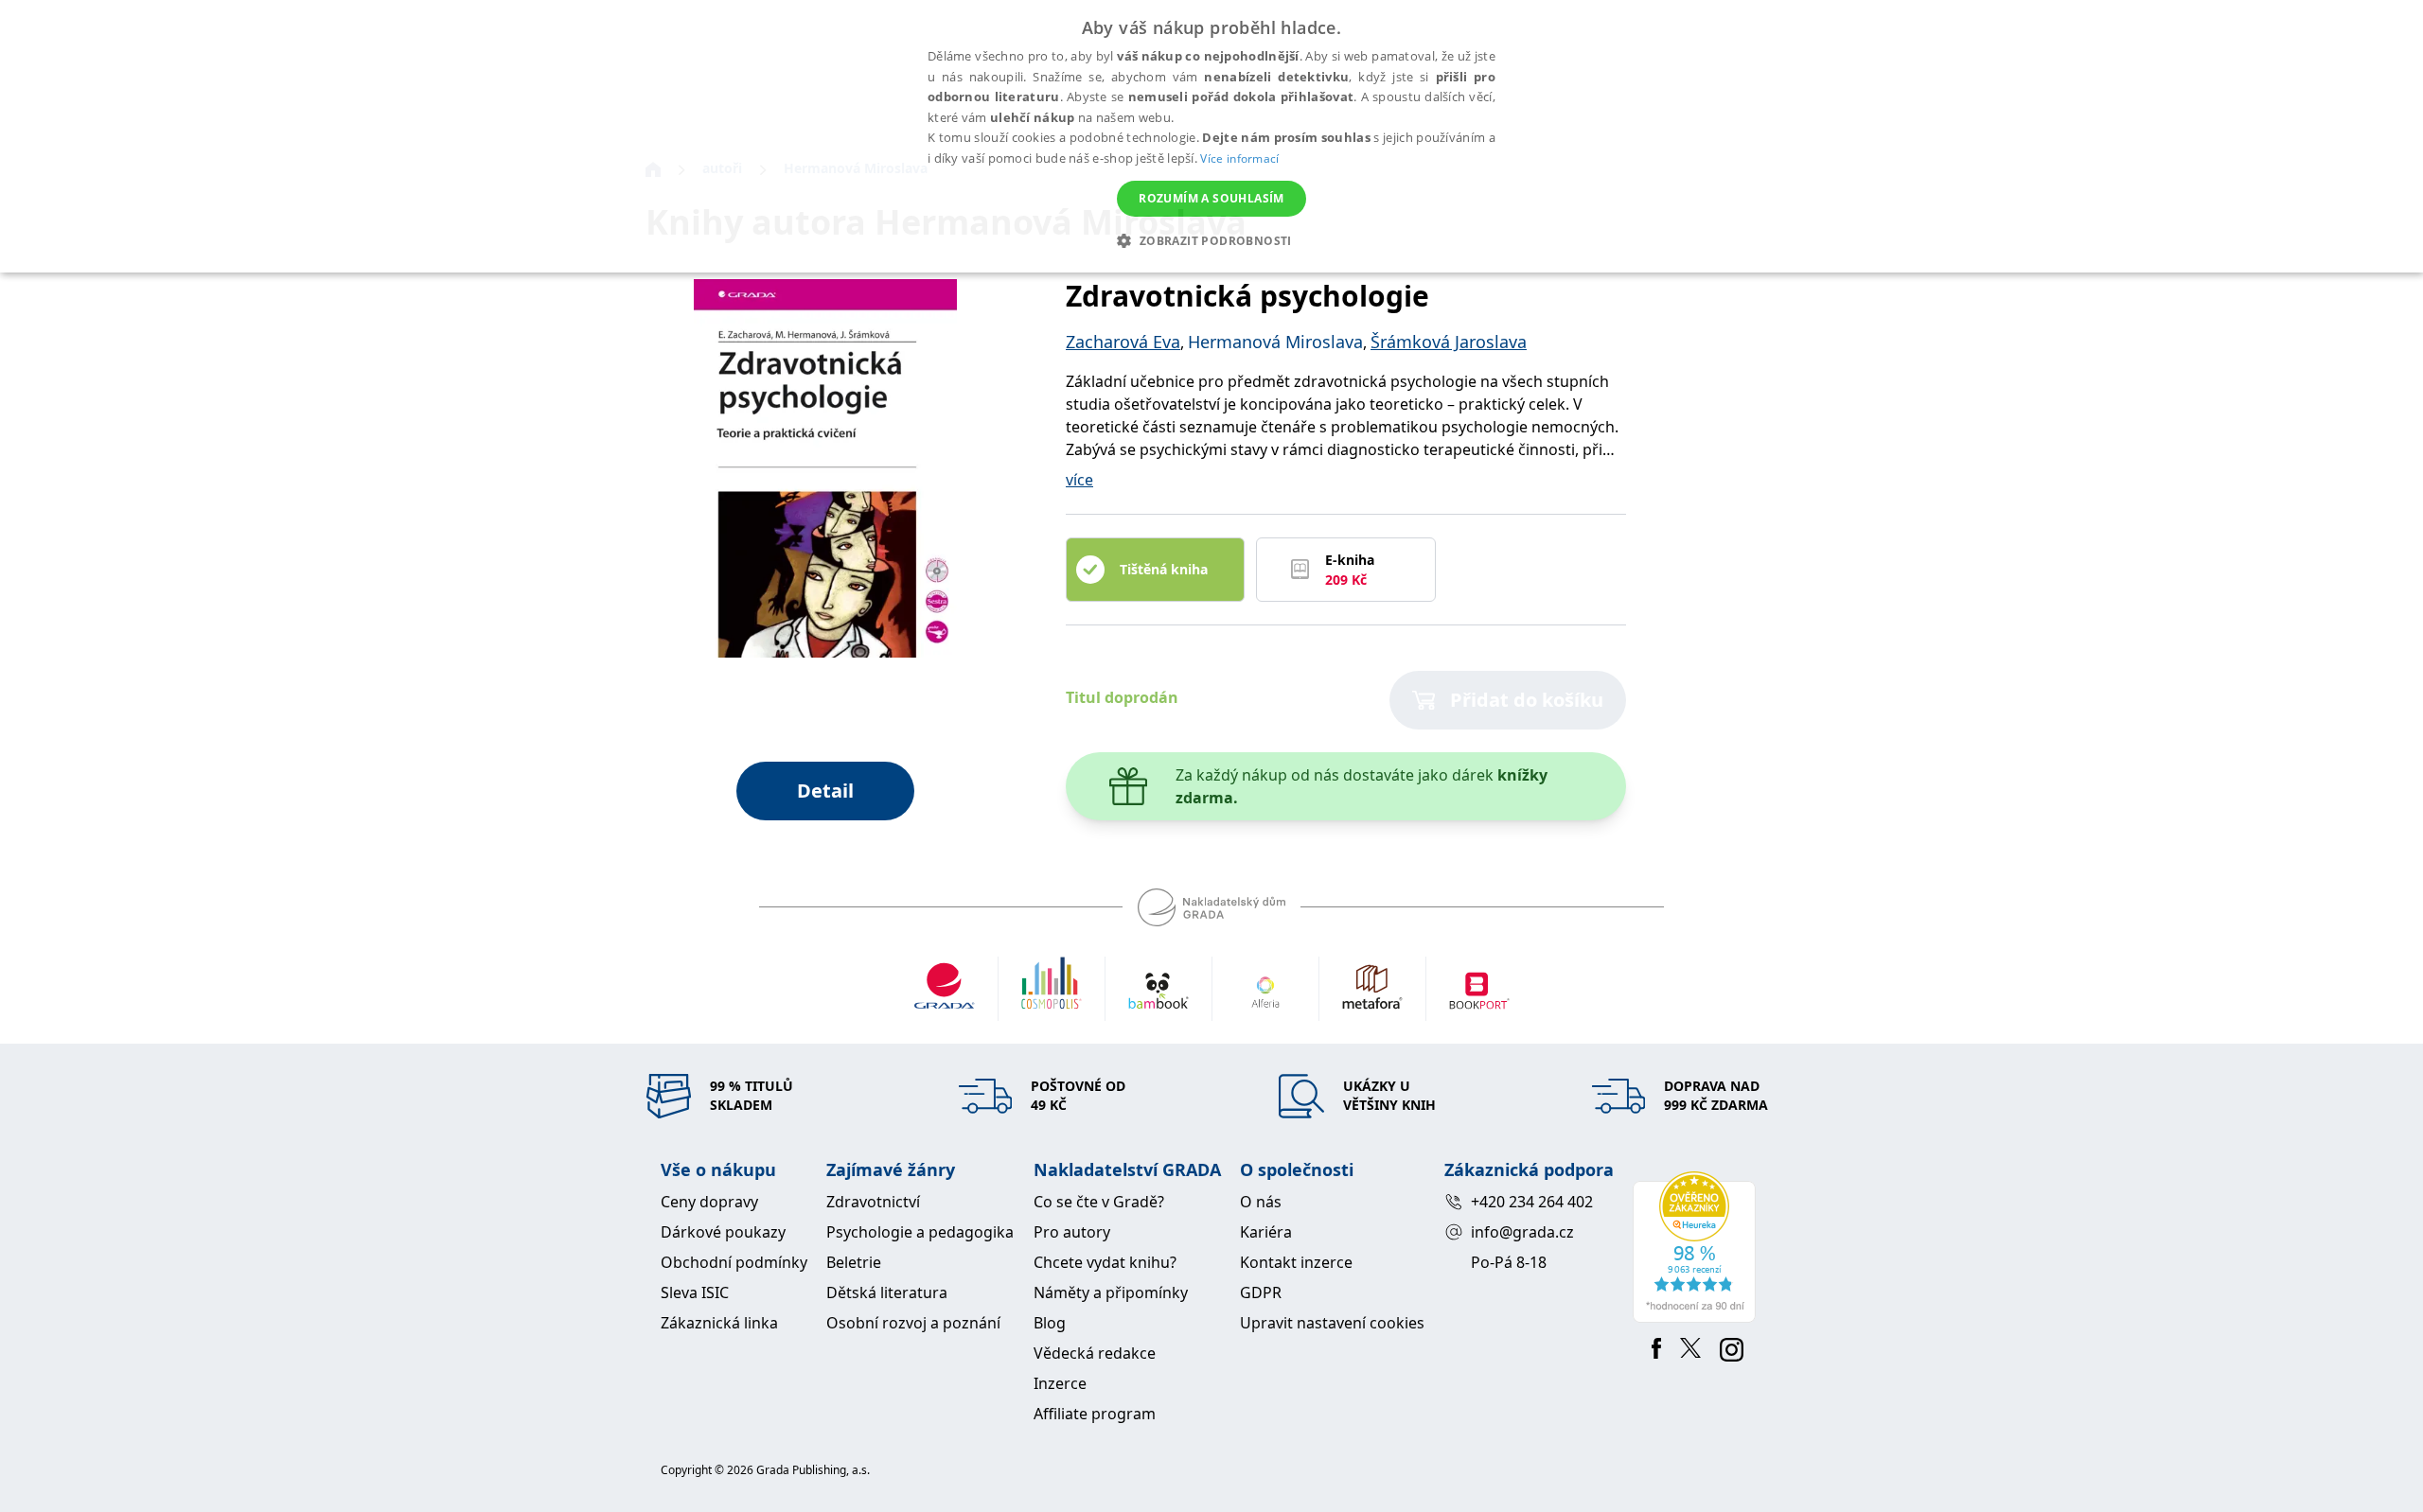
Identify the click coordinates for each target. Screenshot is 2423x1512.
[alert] (1211, 136)
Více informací (1239, 158)
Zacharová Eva (1123, 342)
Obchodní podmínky (734, 1262)
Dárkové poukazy (723, 1232)
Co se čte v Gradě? (1099, 1202)
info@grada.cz (1522, 1232)
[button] (1211, 240)
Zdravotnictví (873, 1202)
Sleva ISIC (695, 1292)
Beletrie (854, 1262)
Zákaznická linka (719, 1323)
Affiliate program (1095, 1414)
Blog (1050, 1323)
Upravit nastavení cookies (1332, 1323)
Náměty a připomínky (1111, 1292)
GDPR (1261, 1292)
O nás (1261, 1202)
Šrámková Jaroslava (1449, 342)
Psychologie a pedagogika (920, 1232)
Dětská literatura (887, 1292)
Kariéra (1266, 1232)
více (1079, 480)
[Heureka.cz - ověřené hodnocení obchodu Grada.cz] (1698, 1247)
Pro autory (1072, 1232)
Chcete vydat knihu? (1105, 1262)
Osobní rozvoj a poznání (913, 1323)
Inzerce (1060, 1383)
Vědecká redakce (1095, 1353)
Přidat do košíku (1527, 700)
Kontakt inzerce (1296, 1262)
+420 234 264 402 (1532, 1202)
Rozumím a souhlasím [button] (1211, 198)
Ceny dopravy (709, 1202)
